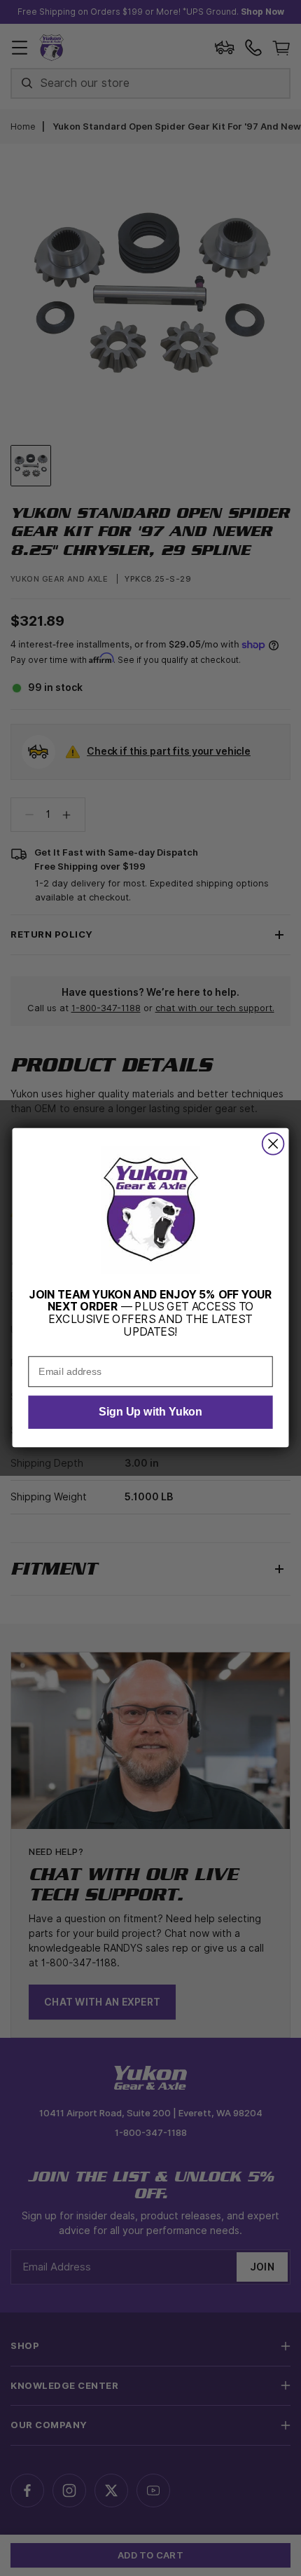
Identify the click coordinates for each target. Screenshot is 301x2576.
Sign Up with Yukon (150, 1413)
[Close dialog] (273, 1144)
